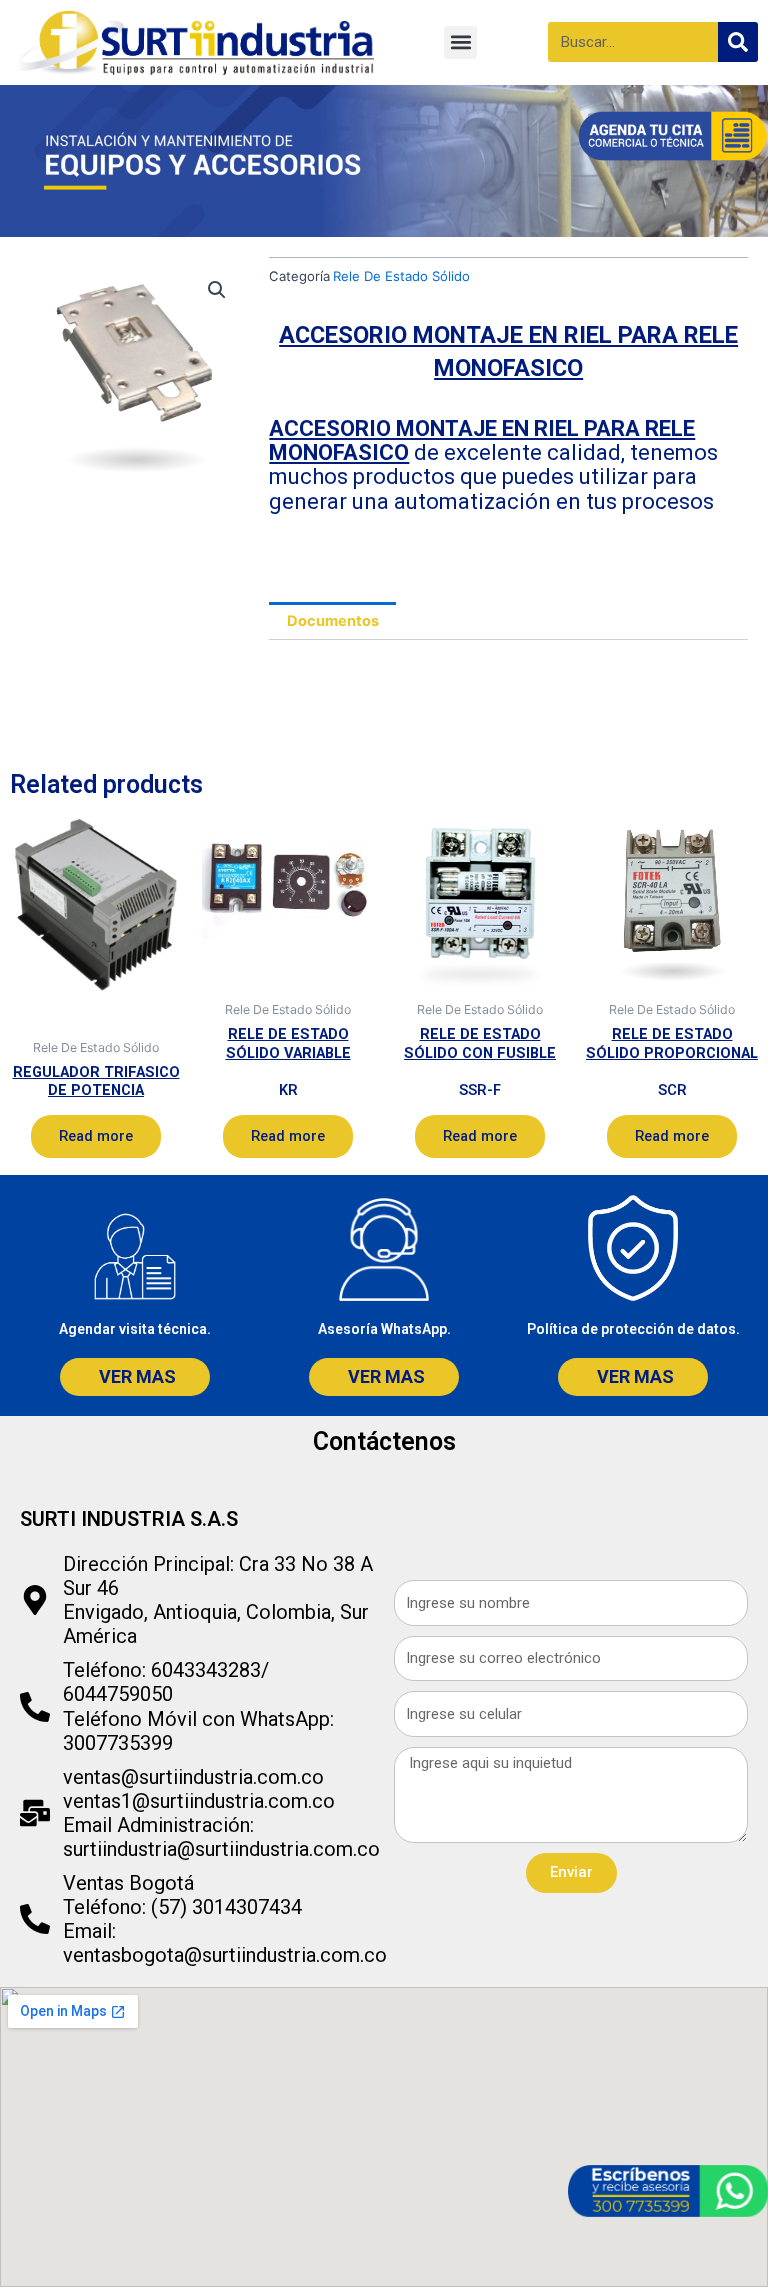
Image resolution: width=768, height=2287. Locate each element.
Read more (96, 1136)
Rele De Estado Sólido (401, 276)
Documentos (333, 621)
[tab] (332, 621)
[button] (460, 42)
